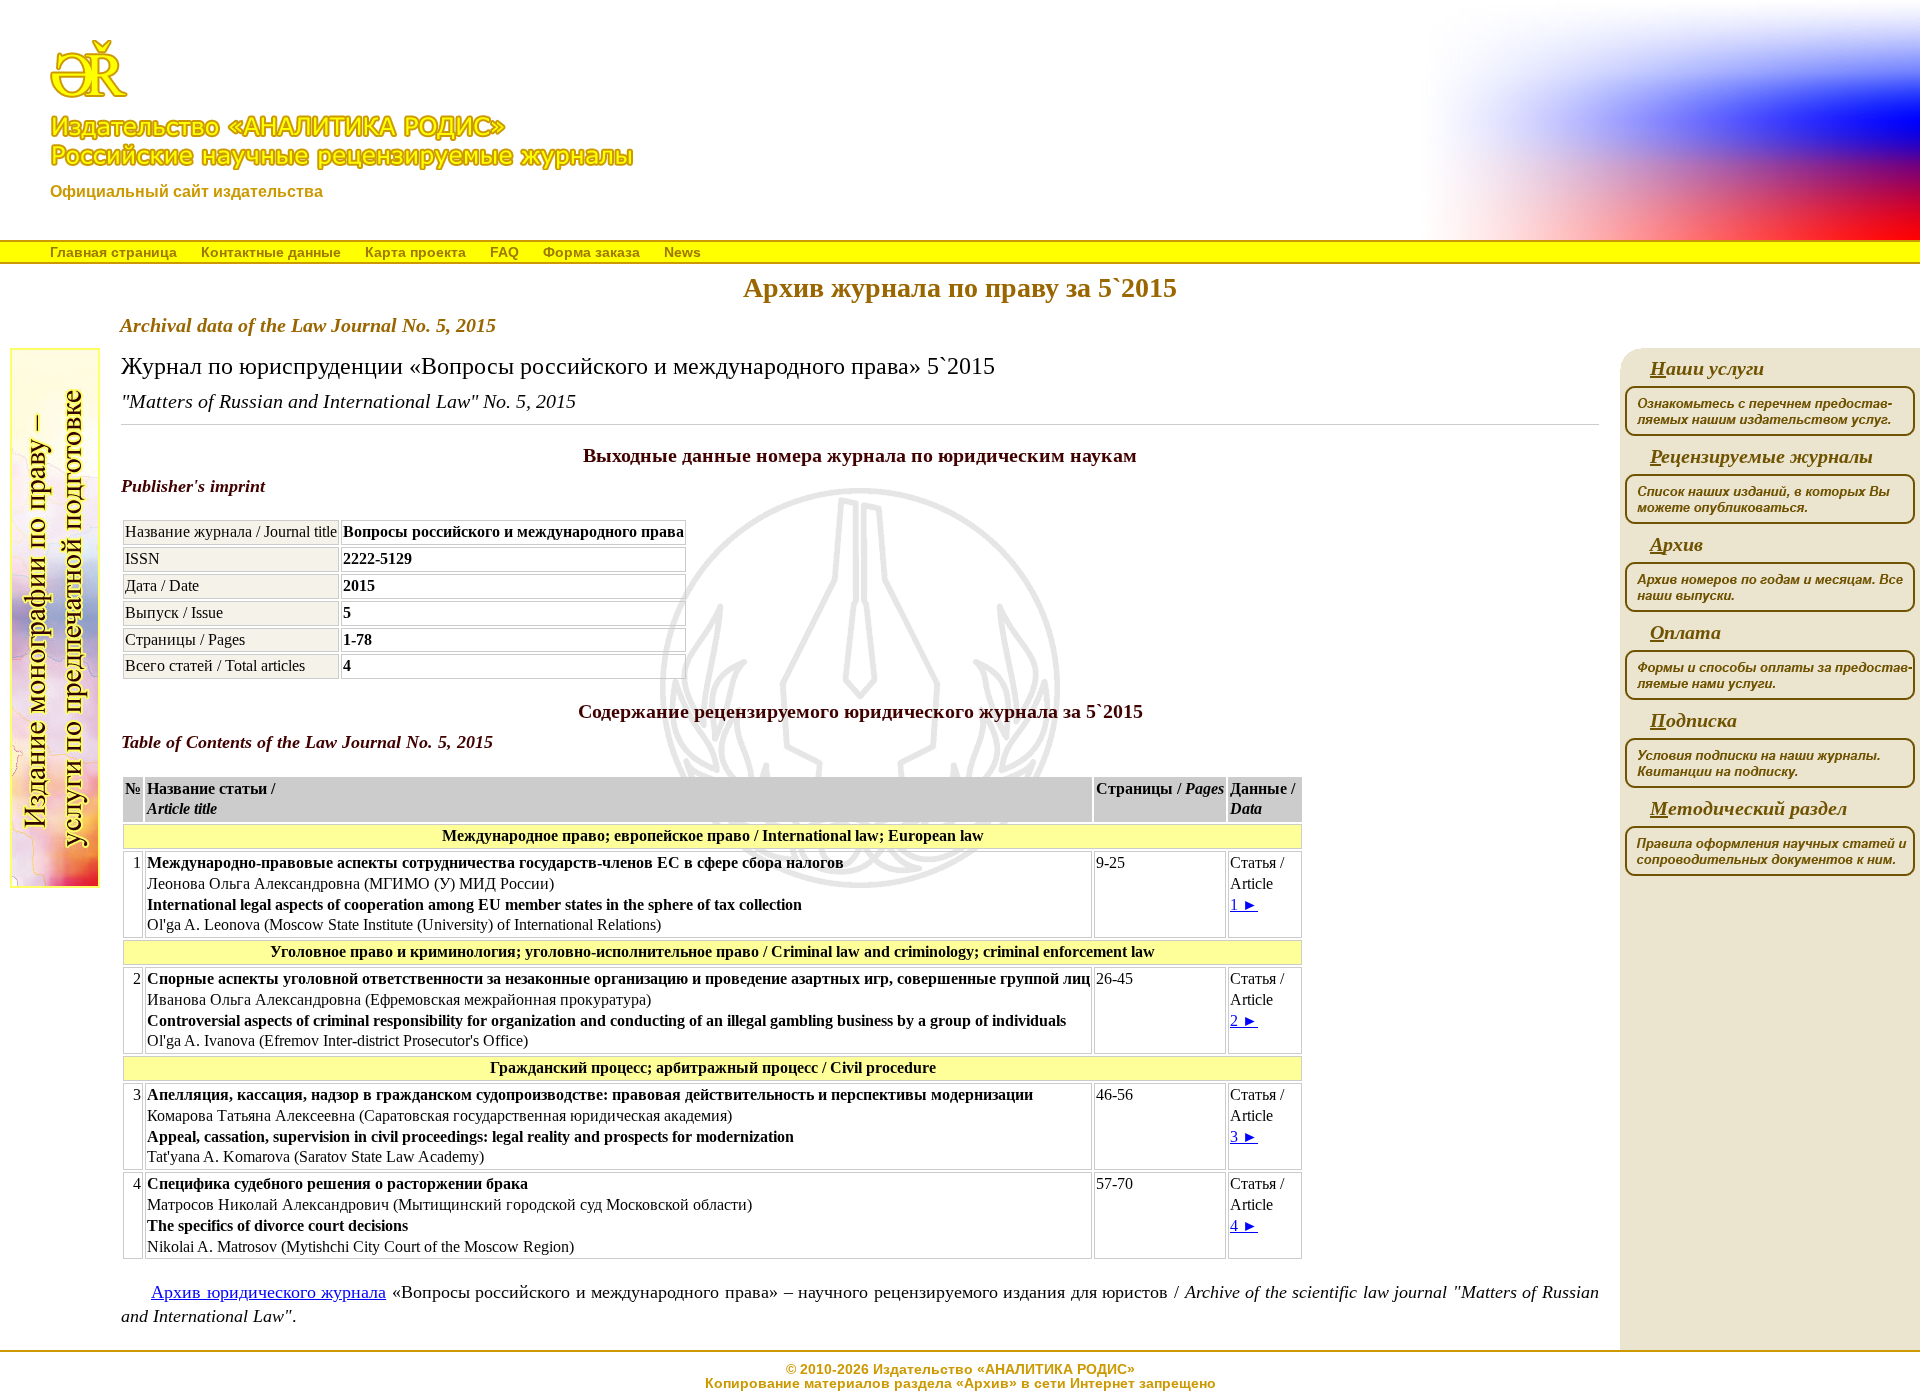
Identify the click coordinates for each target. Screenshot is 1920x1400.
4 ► (1244, 1225)
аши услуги (1707, 368)
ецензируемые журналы (1761, 456)
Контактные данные (271, 252)
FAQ (504, 252)
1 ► (1244, 904)
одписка (1693, 720)
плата (1685, 632)
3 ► (1244, 1136)
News (682, 252)
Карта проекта (415, 252)
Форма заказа (591, 252)
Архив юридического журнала (268, 1292)
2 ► (1244, 1020)
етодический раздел (1748, 808)
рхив (1676, 544)
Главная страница (113, 252)
